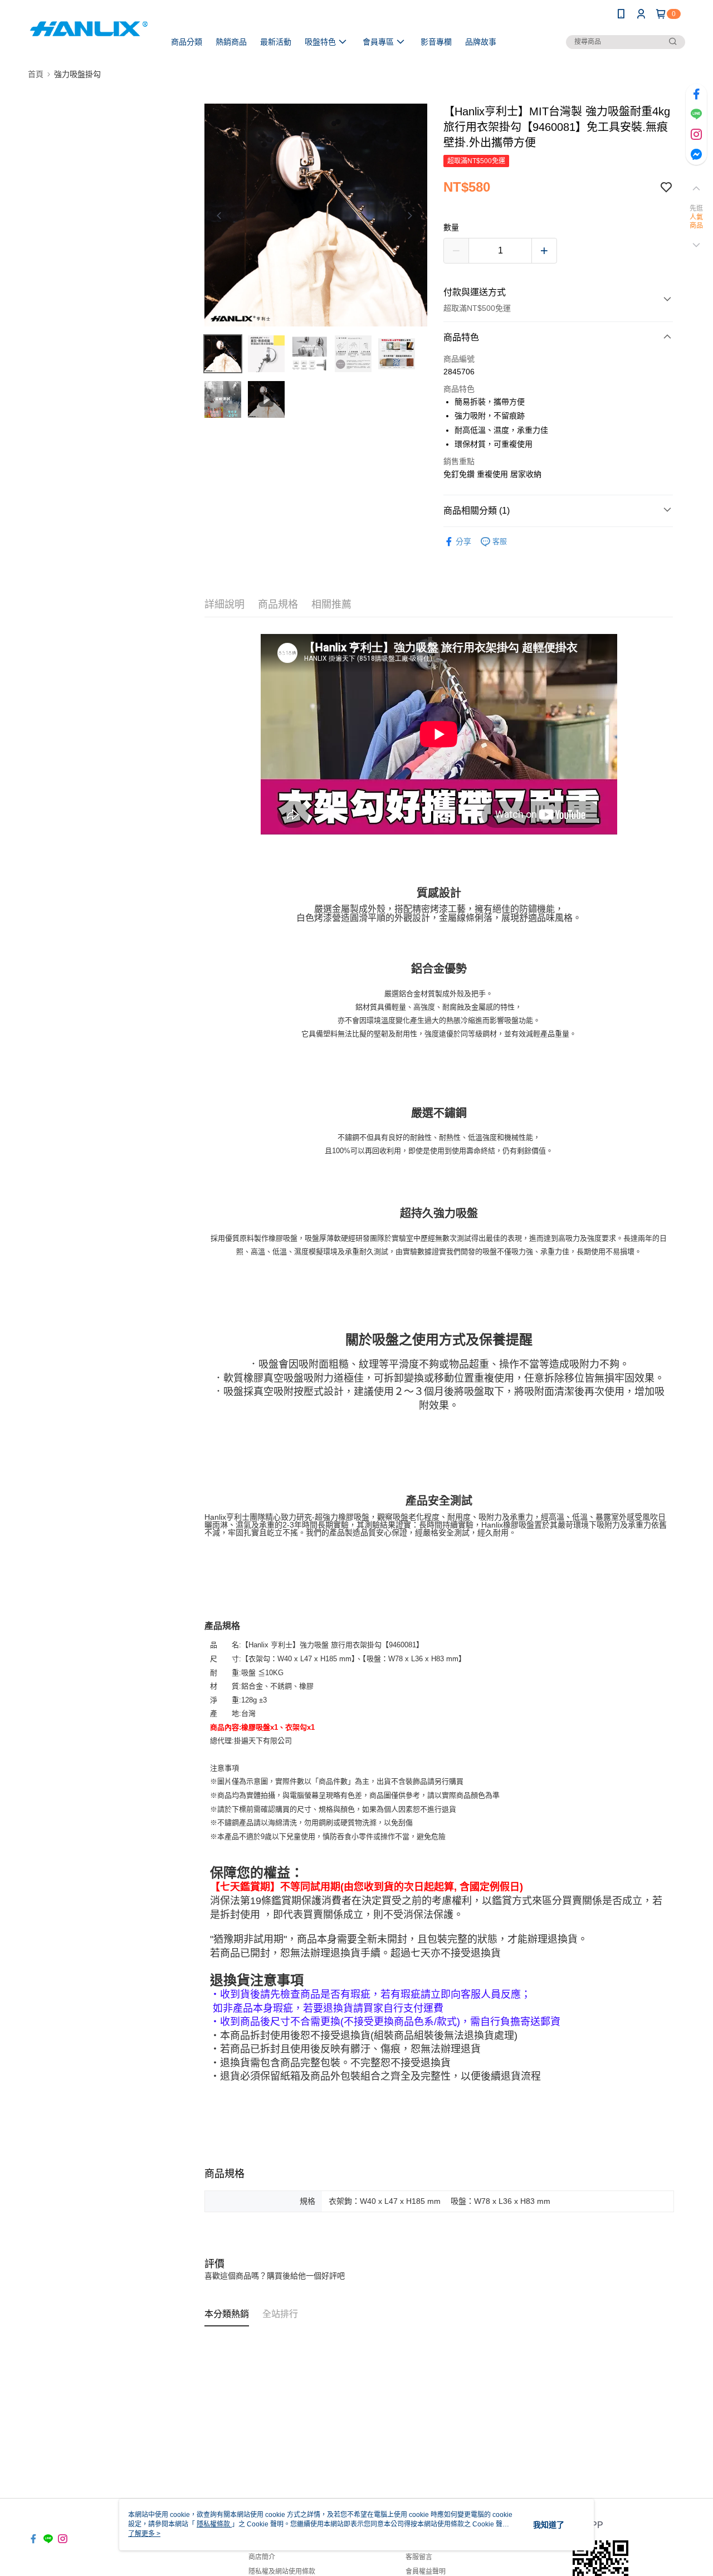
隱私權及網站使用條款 (282, 2572)
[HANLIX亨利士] (90, 29)
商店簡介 (262, 2557)
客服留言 (419, 2557)
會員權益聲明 (426, 2572)
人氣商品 (697, 222)
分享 (463, 541)
